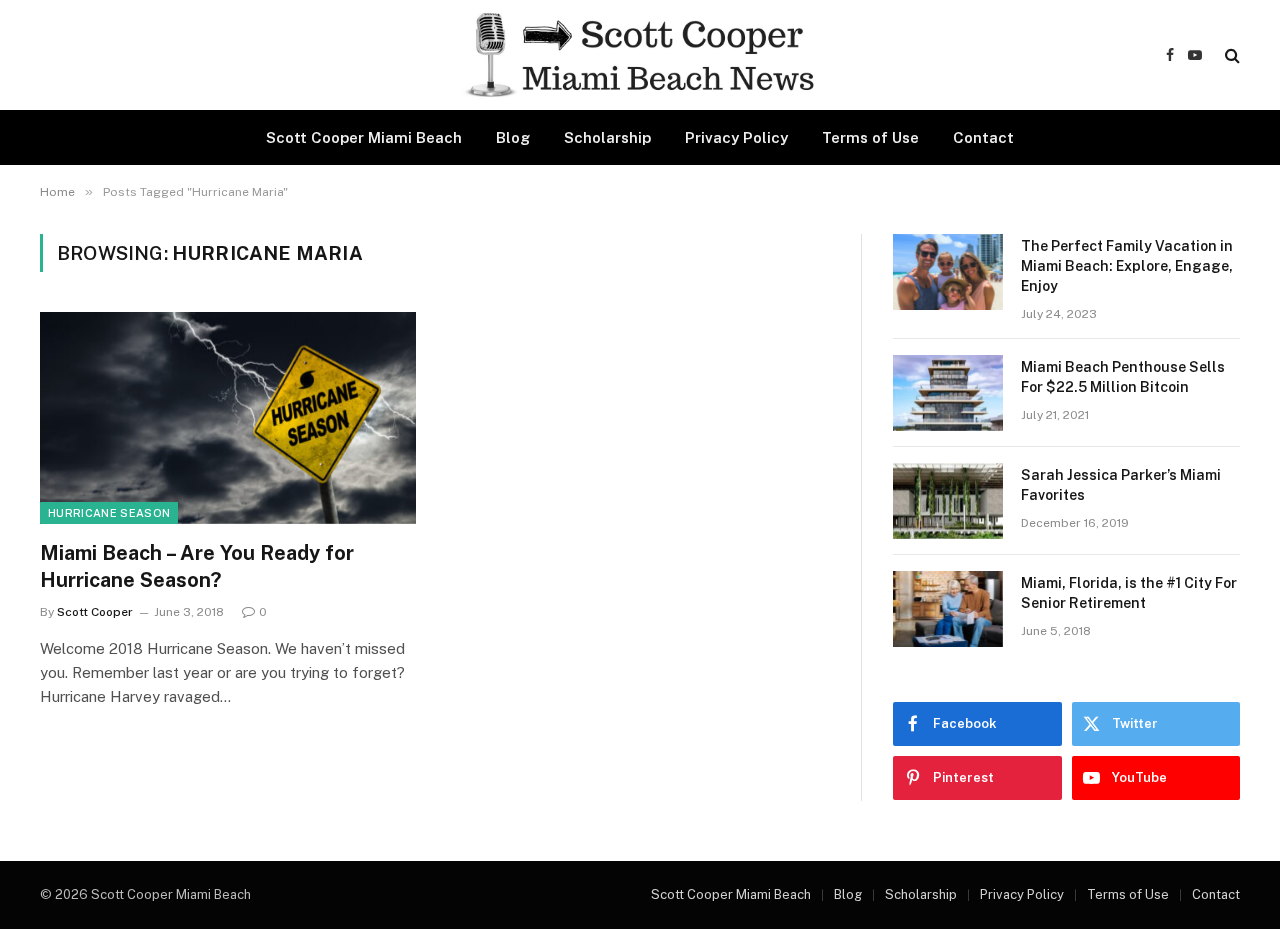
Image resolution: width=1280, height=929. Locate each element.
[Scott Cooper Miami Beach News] (640, 55)
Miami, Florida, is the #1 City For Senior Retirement (1129, 593)
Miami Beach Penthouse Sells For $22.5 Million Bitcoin (1123, 377)
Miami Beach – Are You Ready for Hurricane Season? (197, 566)
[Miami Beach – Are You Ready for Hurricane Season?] (228, 418)
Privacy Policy (736, 137)
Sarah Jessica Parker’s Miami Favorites (1121, 485)
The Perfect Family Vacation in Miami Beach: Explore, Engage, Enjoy (1127, 266)
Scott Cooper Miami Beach (364, 137)
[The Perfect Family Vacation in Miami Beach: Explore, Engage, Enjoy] (948, 272)
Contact (983, 137)
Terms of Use (870, 137)
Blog (513, 137)
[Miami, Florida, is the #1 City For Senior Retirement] (948, 609)
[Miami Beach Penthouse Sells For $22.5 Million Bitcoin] (948, 393)
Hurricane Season (109, 513)
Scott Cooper (95, 612)
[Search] (1230, 55)
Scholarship (607, 137)
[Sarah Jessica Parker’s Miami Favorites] (948, 501)
